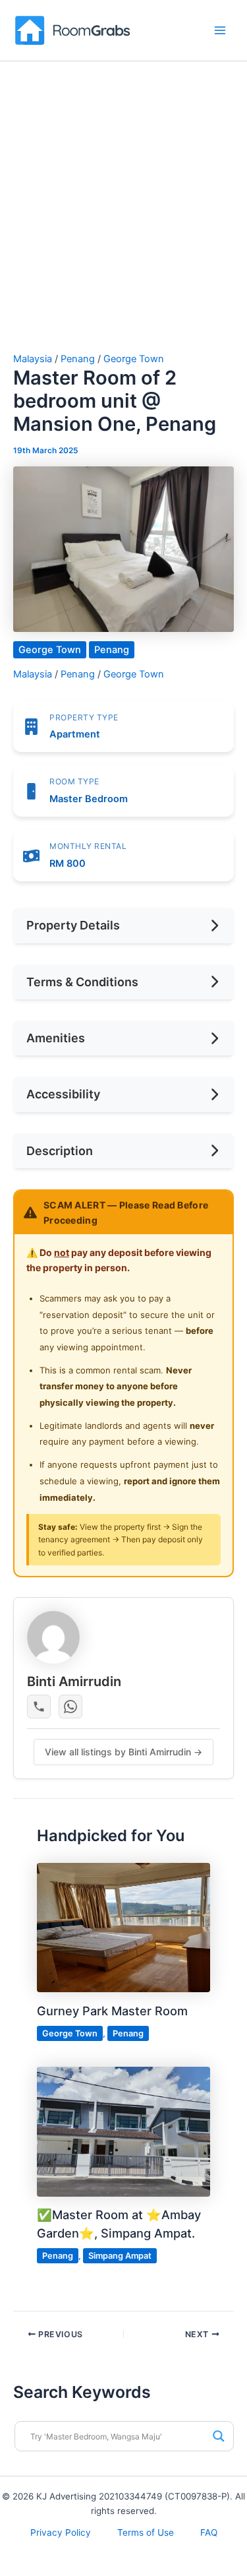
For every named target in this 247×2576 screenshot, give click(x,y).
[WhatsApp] (70, 1707)
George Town (134, 359)
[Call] (39, 1707)
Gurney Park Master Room (112, 2011)
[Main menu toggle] (220, 30)
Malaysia (33, 359)
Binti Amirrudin (74, 1681)
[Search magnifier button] (219, 2436)
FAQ (209, 2532)
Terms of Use (146, 2532)
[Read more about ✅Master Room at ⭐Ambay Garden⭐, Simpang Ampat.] (123, 2131)
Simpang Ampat (120, 2256)
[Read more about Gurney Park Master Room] (123, 1927)
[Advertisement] (123, 223)
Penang (78, 359)
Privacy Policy (61, 2532)
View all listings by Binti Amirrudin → (123, 1752)
